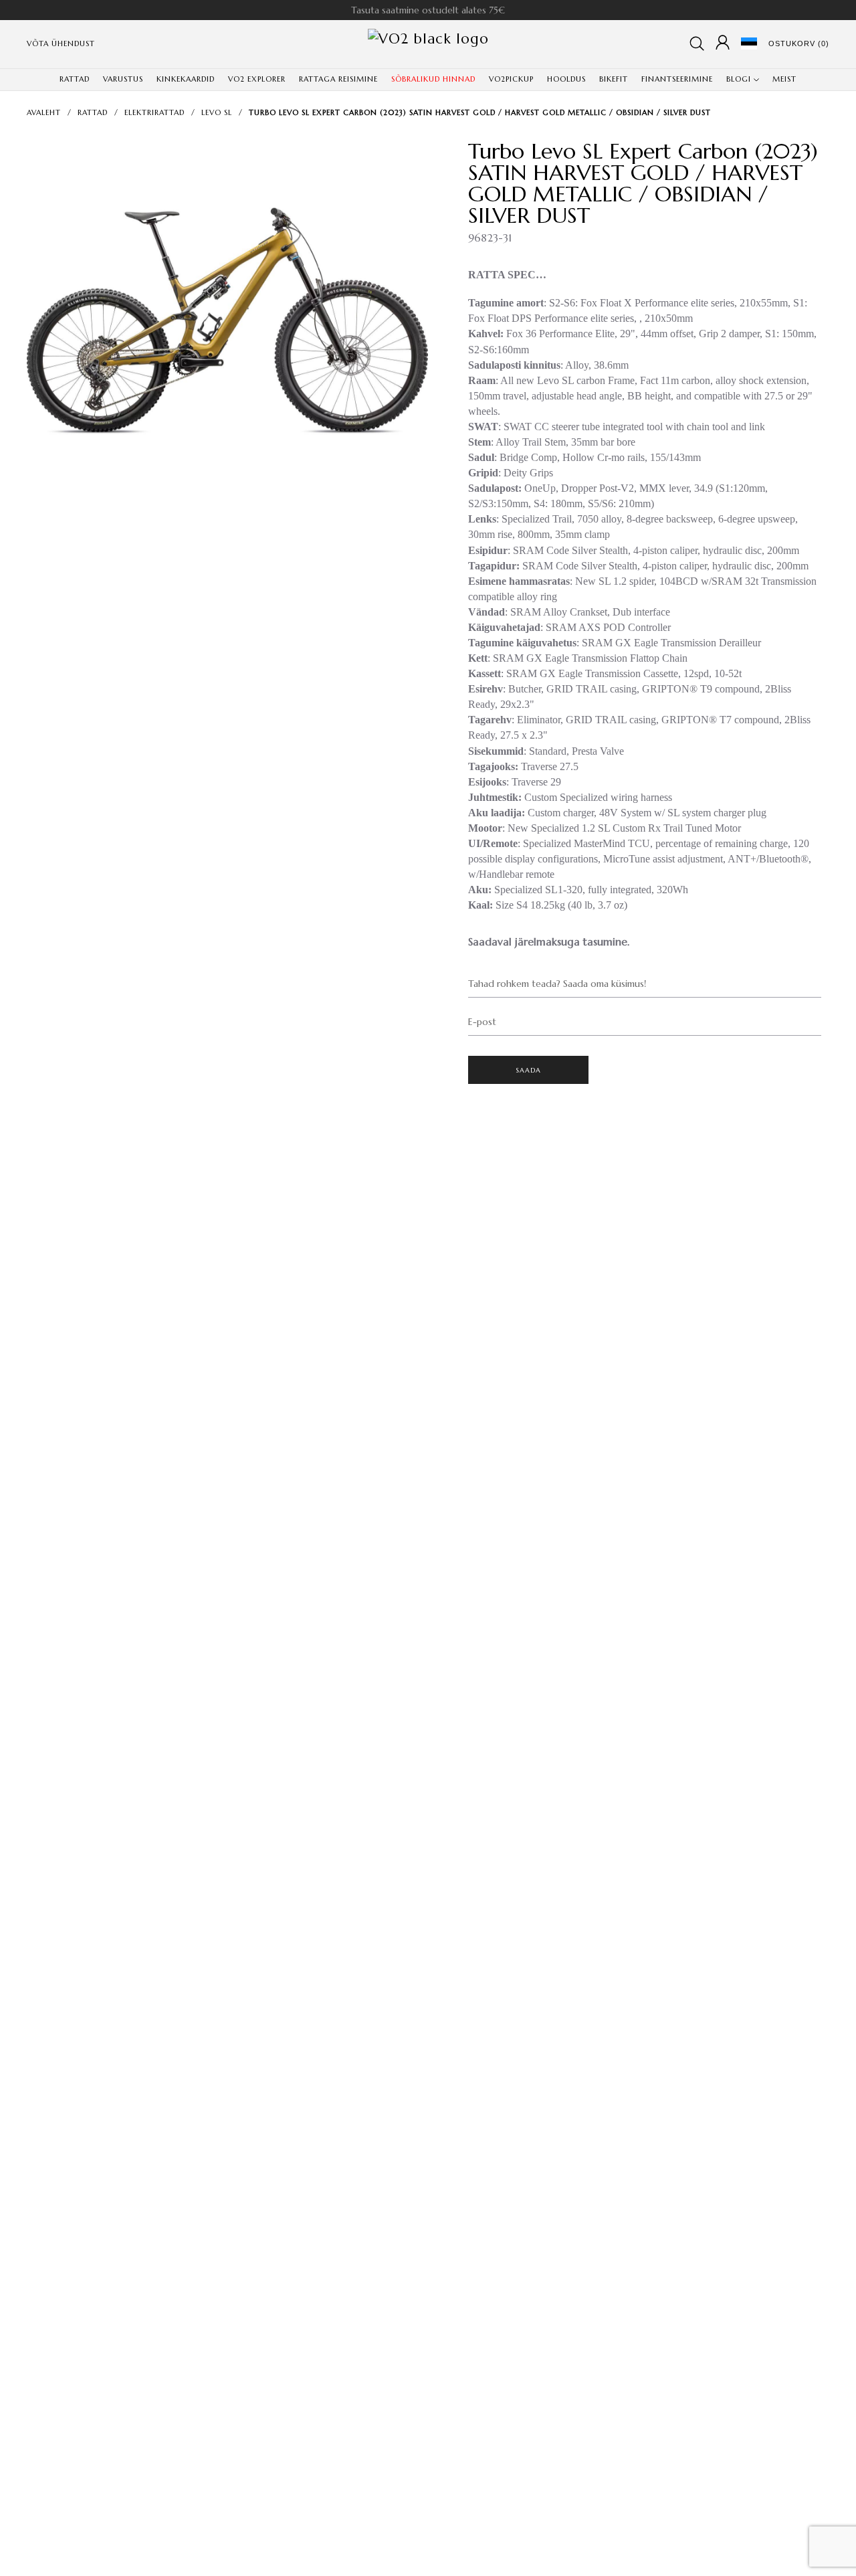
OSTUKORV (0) (799, 43)
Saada (529, 1070)
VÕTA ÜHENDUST (61, 43)
